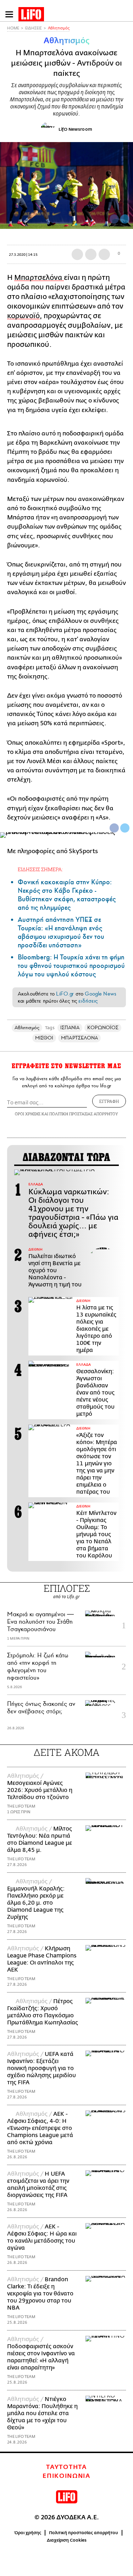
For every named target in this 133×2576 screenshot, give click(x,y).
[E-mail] (104, 254)
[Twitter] (125, 219)
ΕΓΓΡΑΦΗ (109, 1101)
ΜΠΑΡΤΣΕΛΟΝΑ (79, 1038)
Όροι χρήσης (28, 2533)
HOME (13, 28)
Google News (101, 994)
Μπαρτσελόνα (39, 278)
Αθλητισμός (59, 28)
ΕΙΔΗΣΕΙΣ (34, 28)
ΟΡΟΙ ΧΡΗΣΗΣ (28, 1114)
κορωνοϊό (23, 316)
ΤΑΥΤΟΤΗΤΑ (66, 2467)
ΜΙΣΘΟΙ (44, 1038)
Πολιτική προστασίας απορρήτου (84, 2533)
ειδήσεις (88, 1001)
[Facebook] (114, 219)
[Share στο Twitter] (125, 828)
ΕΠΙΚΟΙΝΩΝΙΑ (66, 2476)
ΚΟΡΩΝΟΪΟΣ (103, 1028)
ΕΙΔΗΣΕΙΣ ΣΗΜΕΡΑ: (40, 869)
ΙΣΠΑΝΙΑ (70, 1028)
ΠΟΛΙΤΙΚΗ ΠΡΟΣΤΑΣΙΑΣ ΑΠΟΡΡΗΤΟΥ (84, 1114)
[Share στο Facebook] (114, 828)
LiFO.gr (65, 994)
